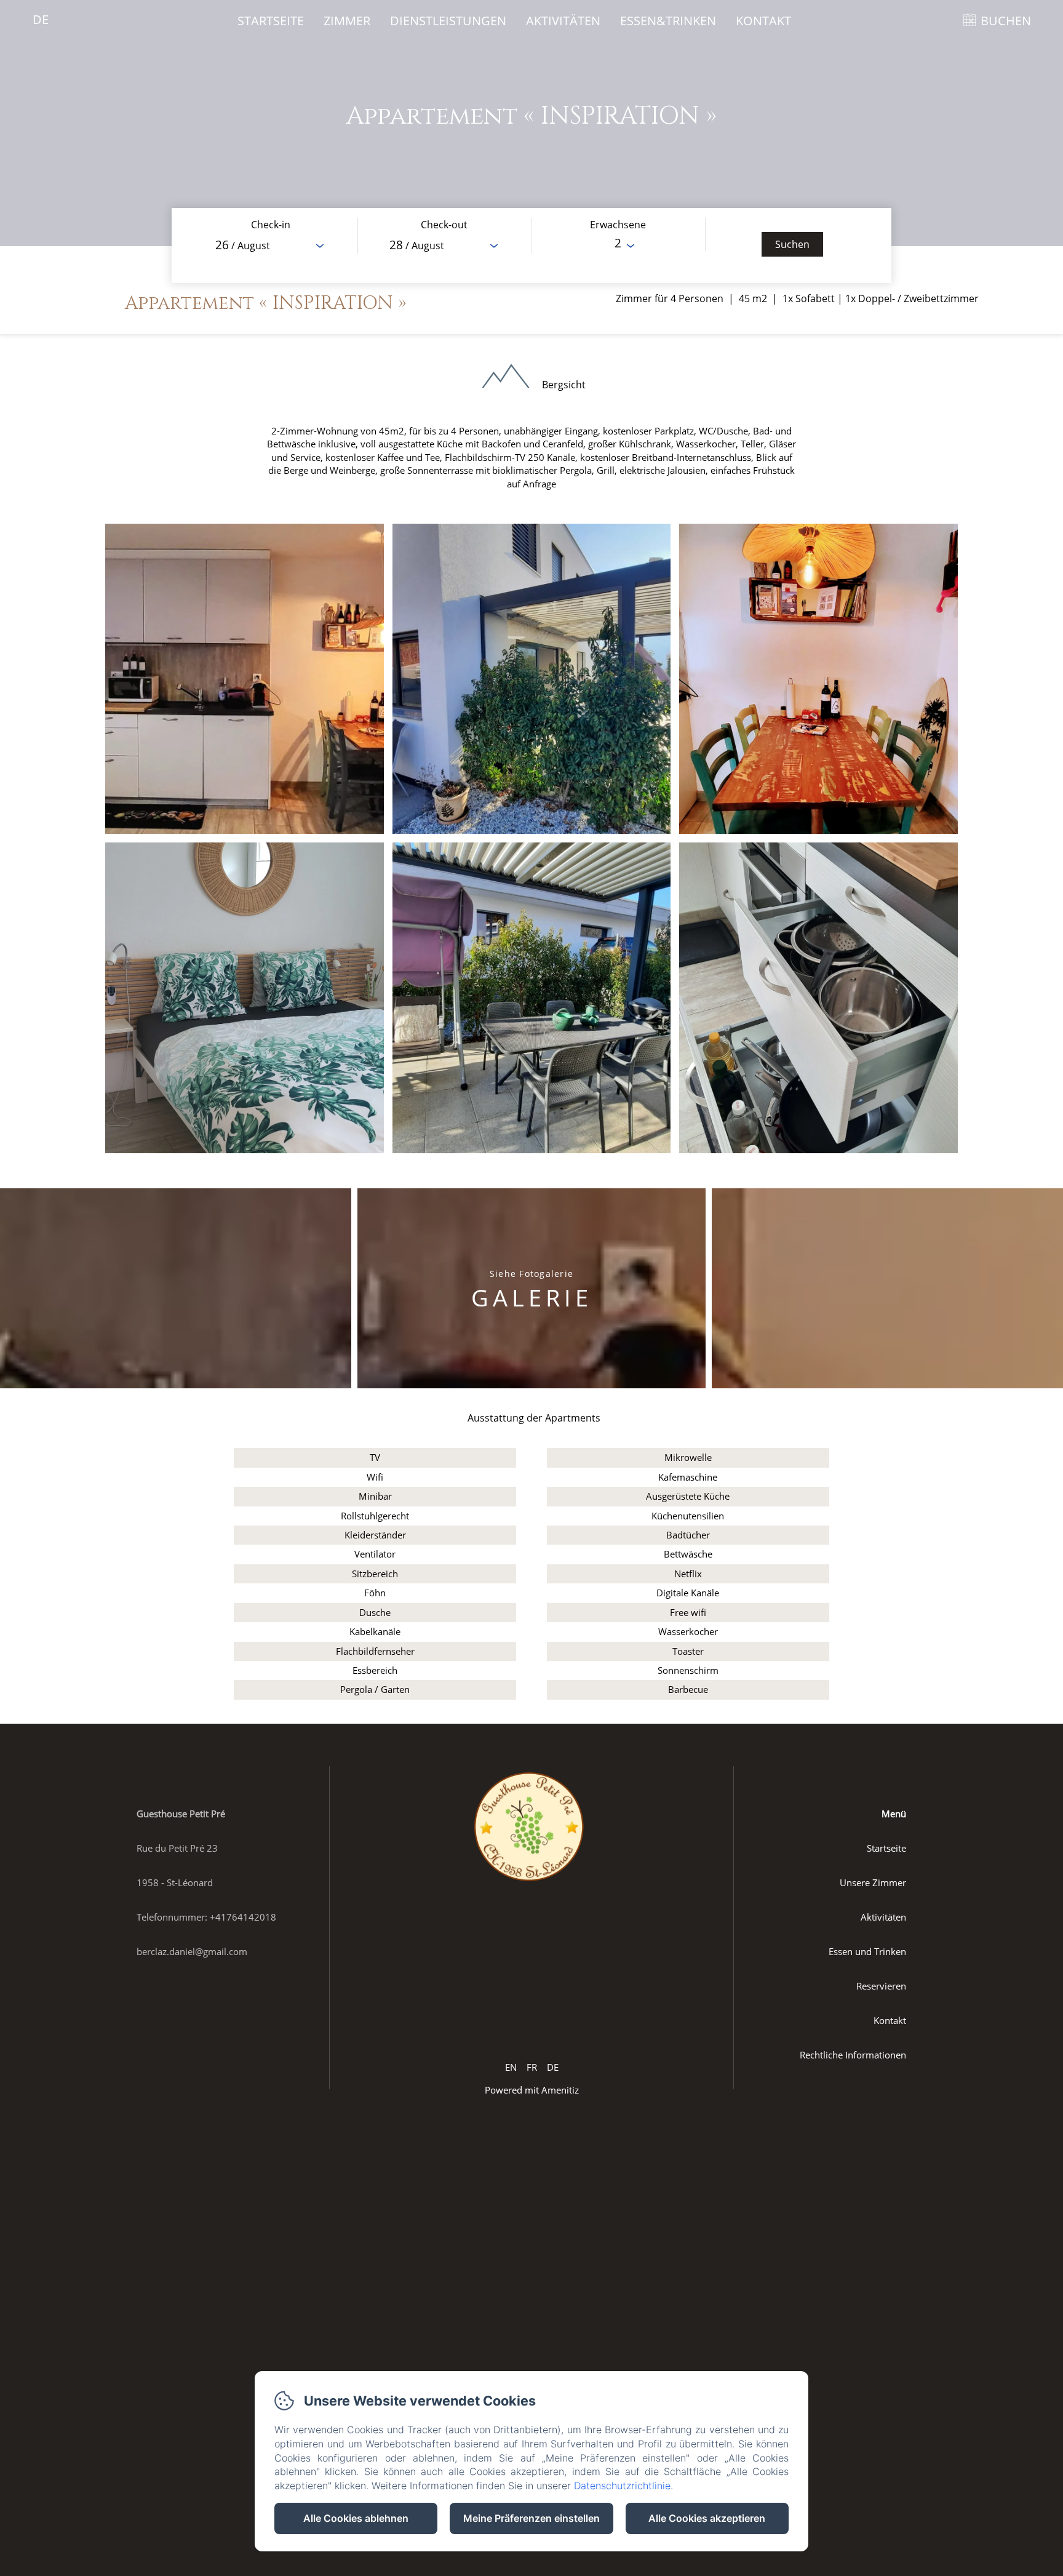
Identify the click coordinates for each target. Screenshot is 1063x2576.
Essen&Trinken (668, 21)
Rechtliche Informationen (853, 2055)
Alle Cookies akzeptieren (707, 2518)
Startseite (271, 21)
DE (553, 2067)
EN (511, 2067)
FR (532, 2067)
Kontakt (763, 21)
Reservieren (881, 1986)
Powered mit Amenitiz (532, 2090)
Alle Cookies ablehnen (356, 2518)
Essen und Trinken (867, 1951)
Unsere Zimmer (873, 1882)
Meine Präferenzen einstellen (531, 2518)
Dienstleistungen (448, 21)
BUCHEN (1006, 21)
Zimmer (347, 21)
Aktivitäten (563, 21)
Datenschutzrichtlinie (622, 2486)
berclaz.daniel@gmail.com (192, 1951)
